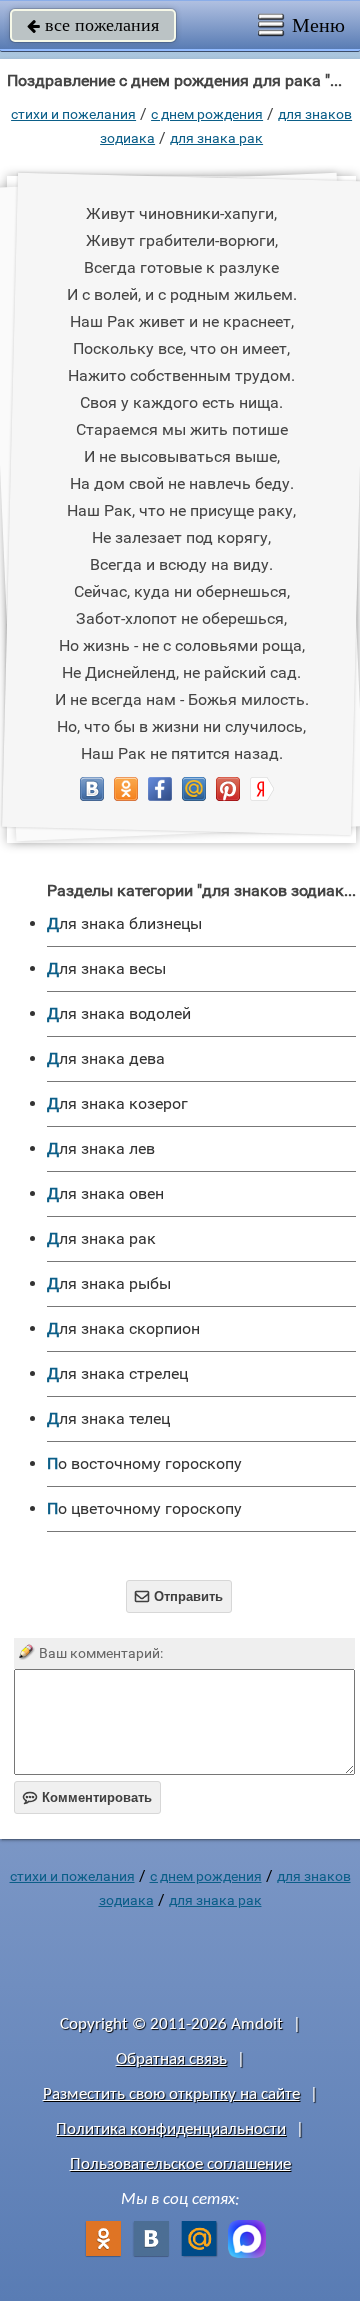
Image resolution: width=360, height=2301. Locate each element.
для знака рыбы (109, 1283)
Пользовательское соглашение (180, 2164)
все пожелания (93, 25)
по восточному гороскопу (144, 1463)
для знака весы (106, 968)
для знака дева (106, 1058)
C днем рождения (207, 114)
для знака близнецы (124, 923)
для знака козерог (117, 1103)
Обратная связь (171, 2059)
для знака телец (108, 1418)
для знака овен (105, 1193)
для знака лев (101, 1148)
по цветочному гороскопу (144, 1508)
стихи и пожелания (73, 114)
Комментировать (87, 1797)
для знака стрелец (117, 1373)
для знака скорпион (123, 1328)
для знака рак (216, 138)
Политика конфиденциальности (171, 2129)
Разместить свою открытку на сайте (171, 2094)
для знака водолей (119, 1013)
